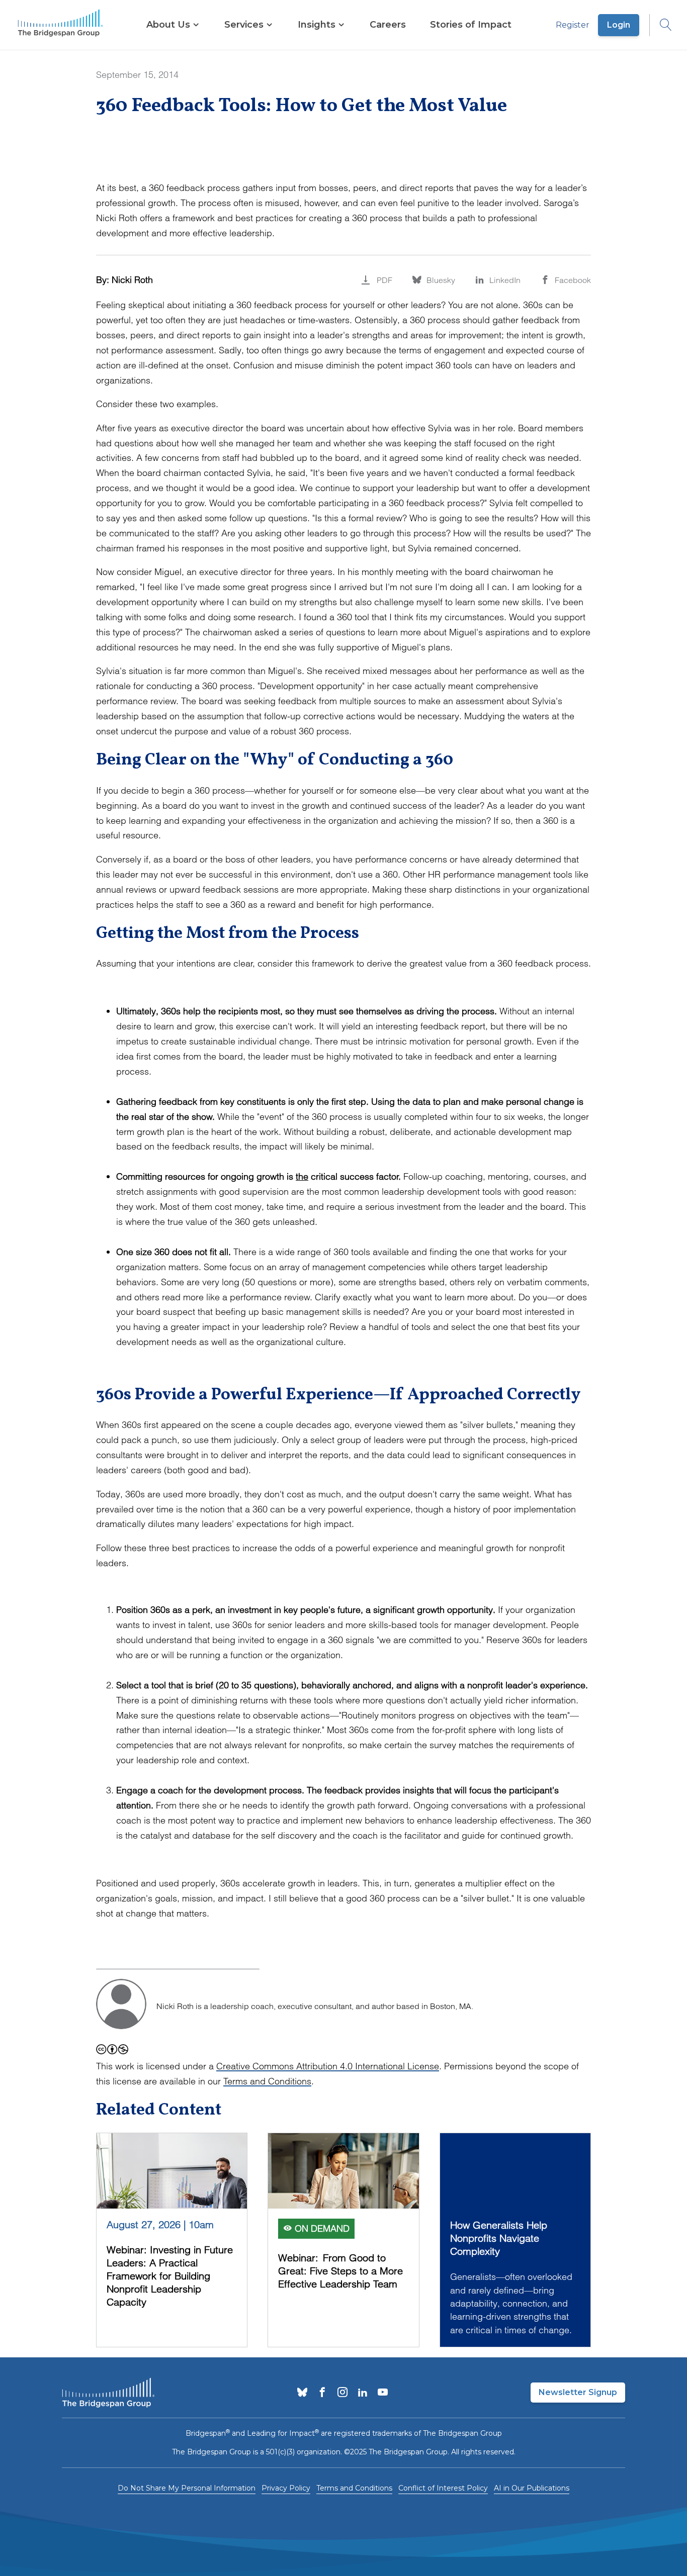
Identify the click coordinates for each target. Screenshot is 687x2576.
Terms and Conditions (267, 2081)
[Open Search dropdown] (661, 25)
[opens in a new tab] (302, 2393)
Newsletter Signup (578, 2392)
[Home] (60, 25)
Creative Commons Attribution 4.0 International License (328, 2066)
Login (619, 25)
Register (573, 25)
